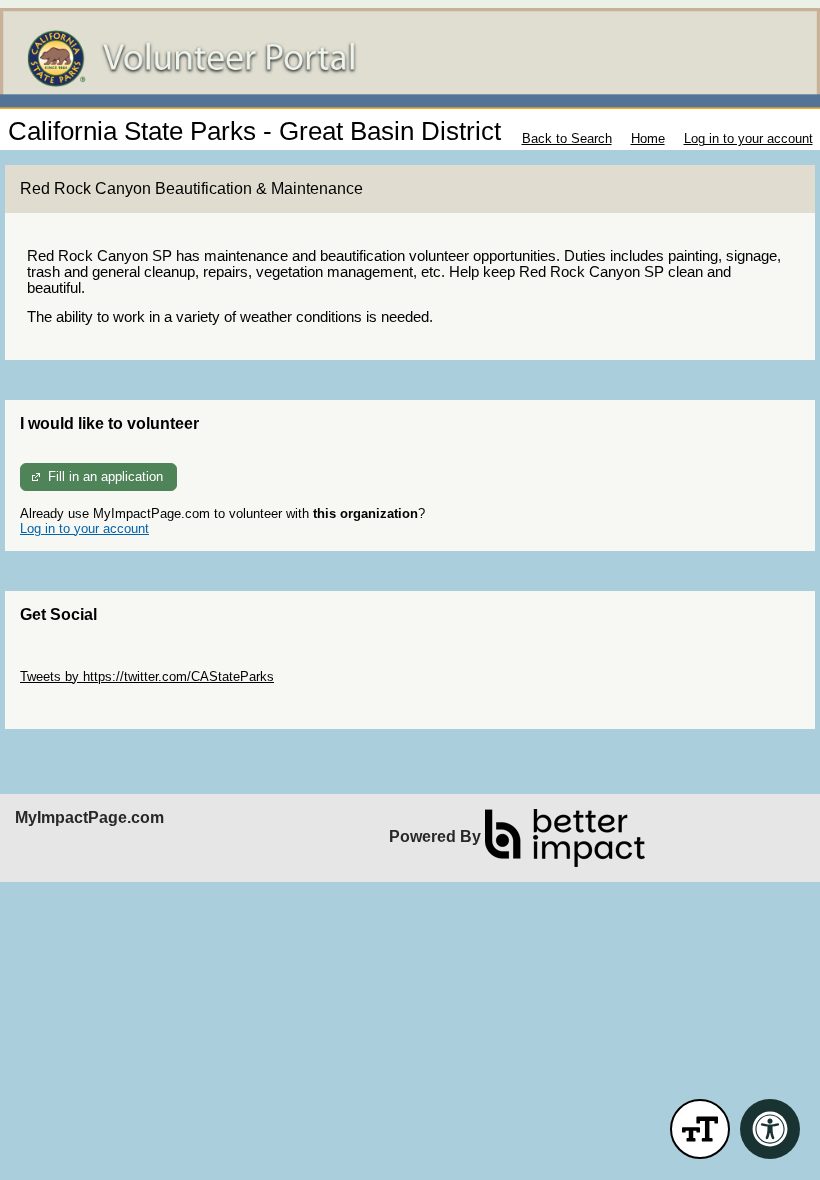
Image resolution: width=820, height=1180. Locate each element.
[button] (700, 1129)
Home (648, 138)
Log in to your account (748, 138)
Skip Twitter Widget (76, 661)
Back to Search (567, 138)
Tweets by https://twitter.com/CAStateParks (147, 676)
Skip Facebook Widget (85, 706)
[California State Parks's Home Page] (410, 58)
